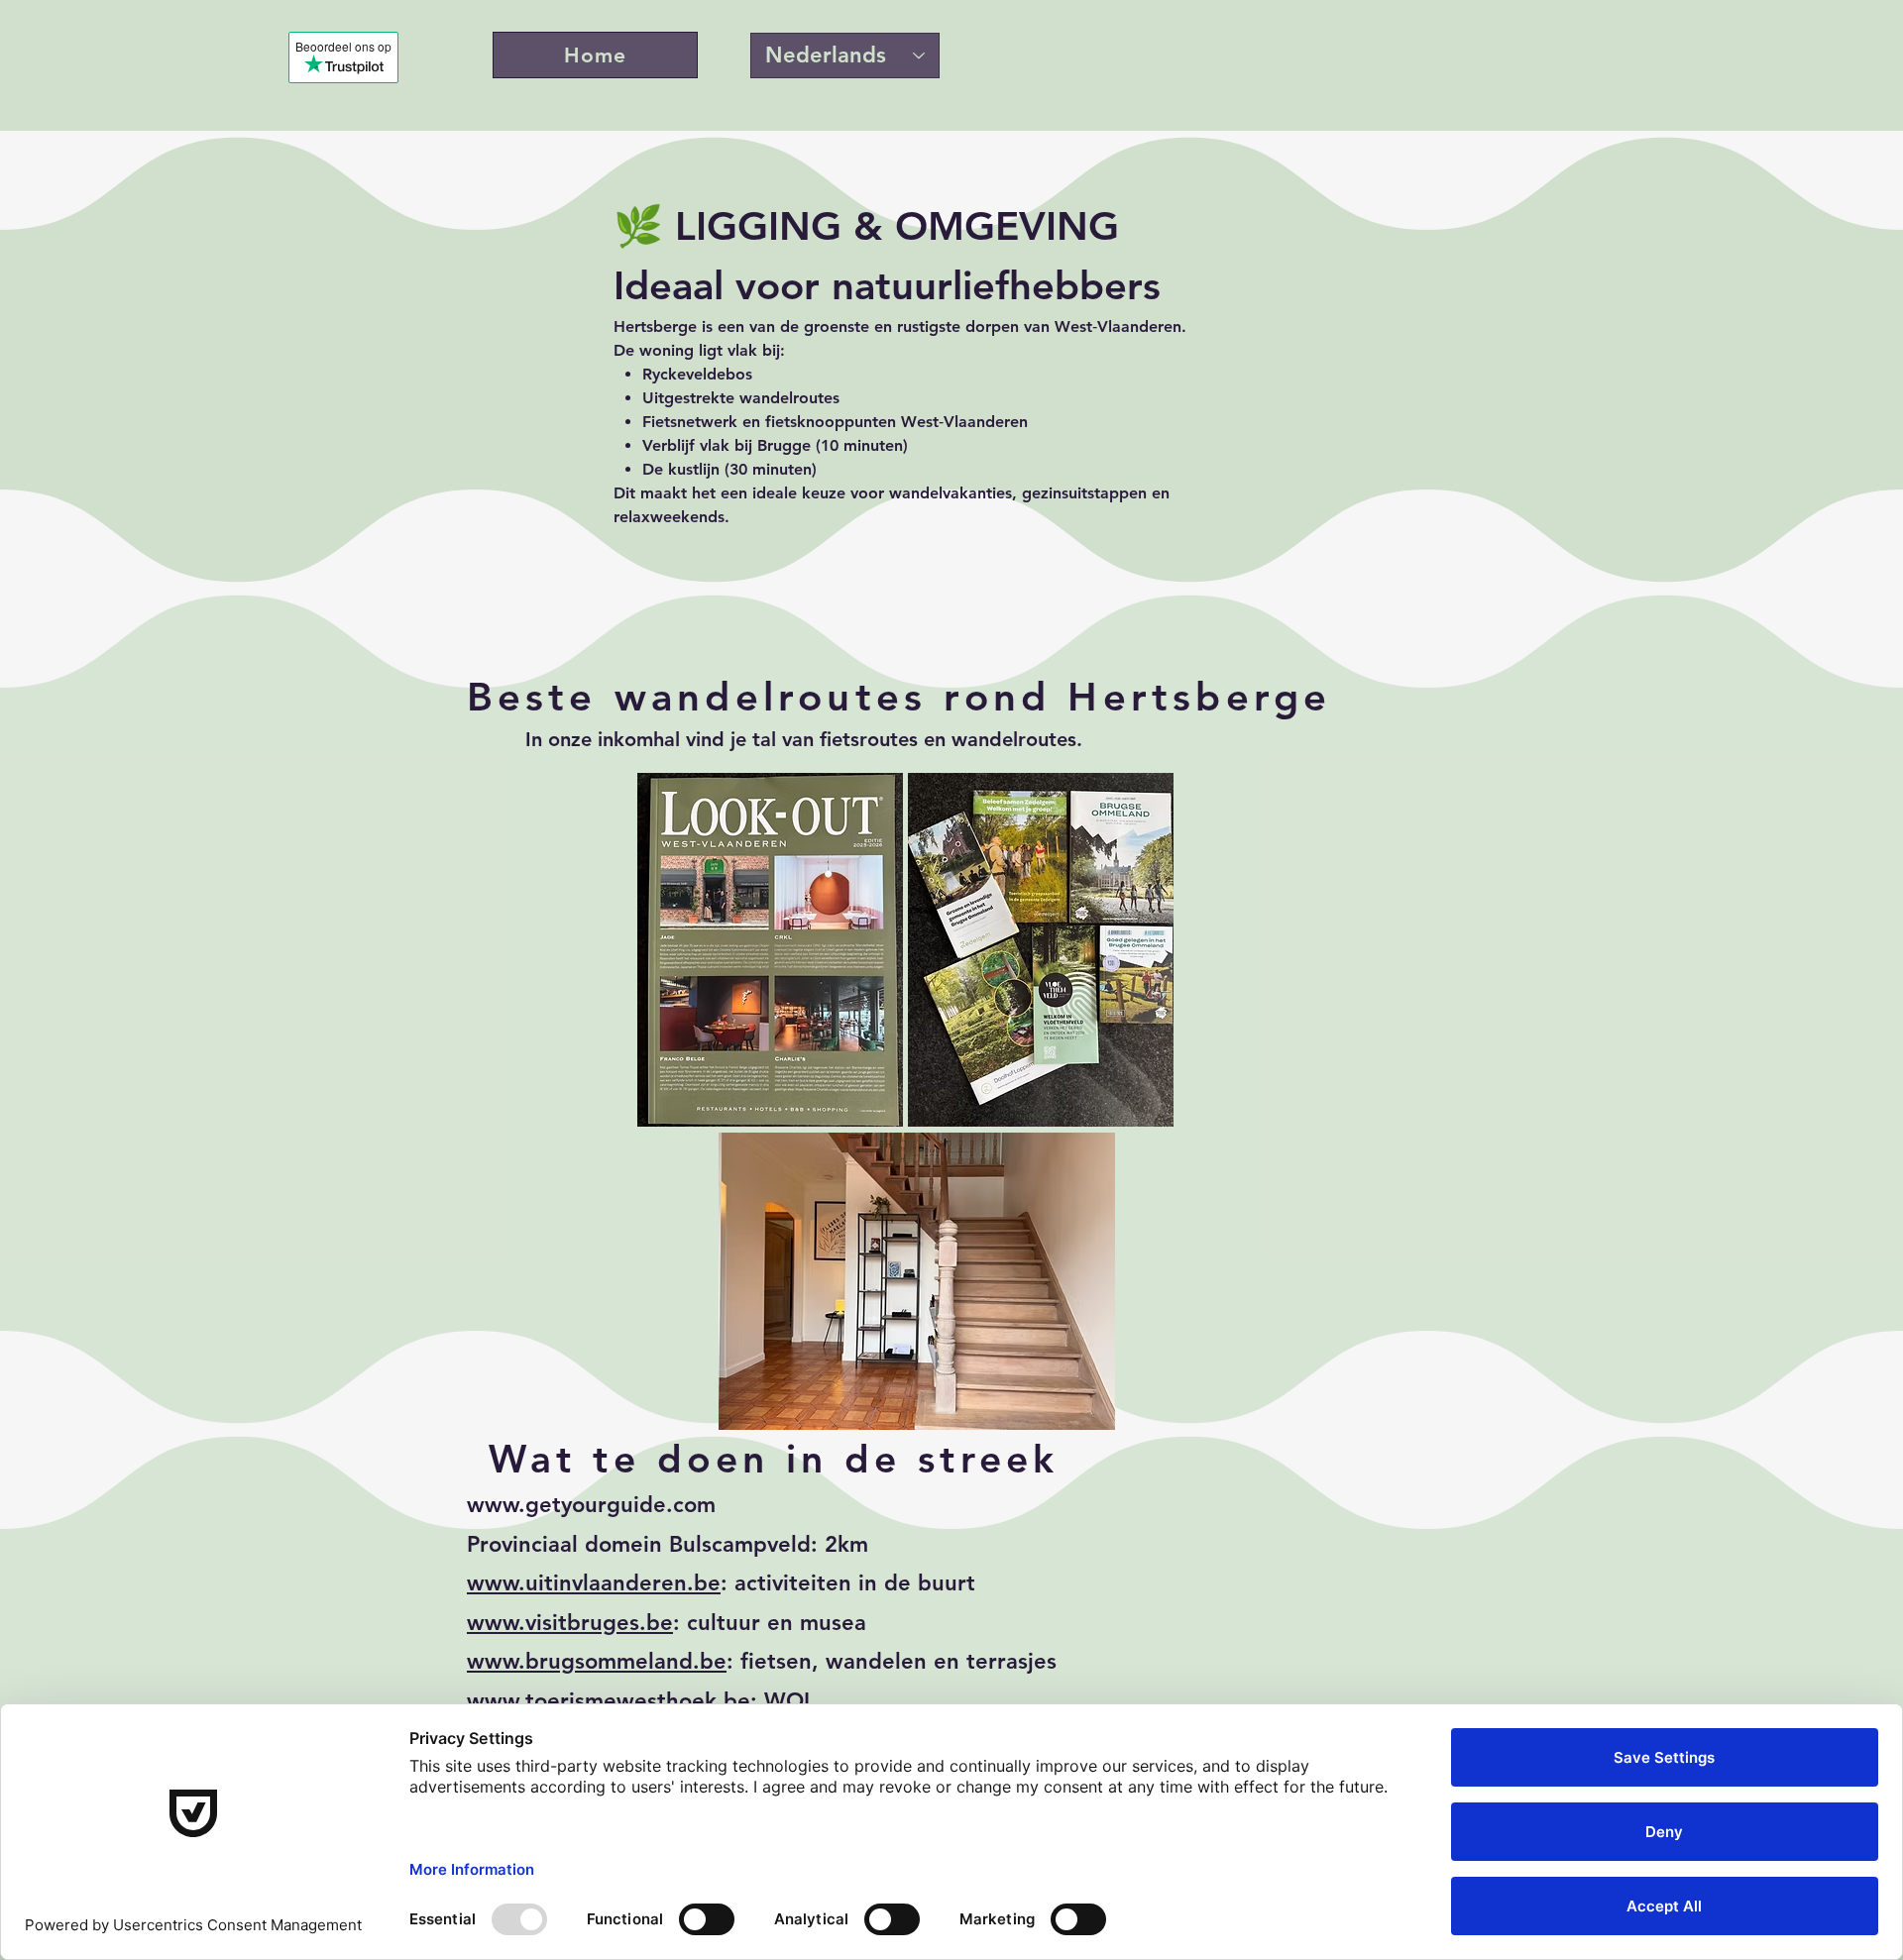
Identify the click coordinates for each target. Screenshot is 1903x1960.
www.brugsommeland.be (597, 1661)
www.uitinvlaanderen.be (594, 1583)
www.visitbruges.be (570, 1623)
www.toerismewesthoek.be (609, 1701)
